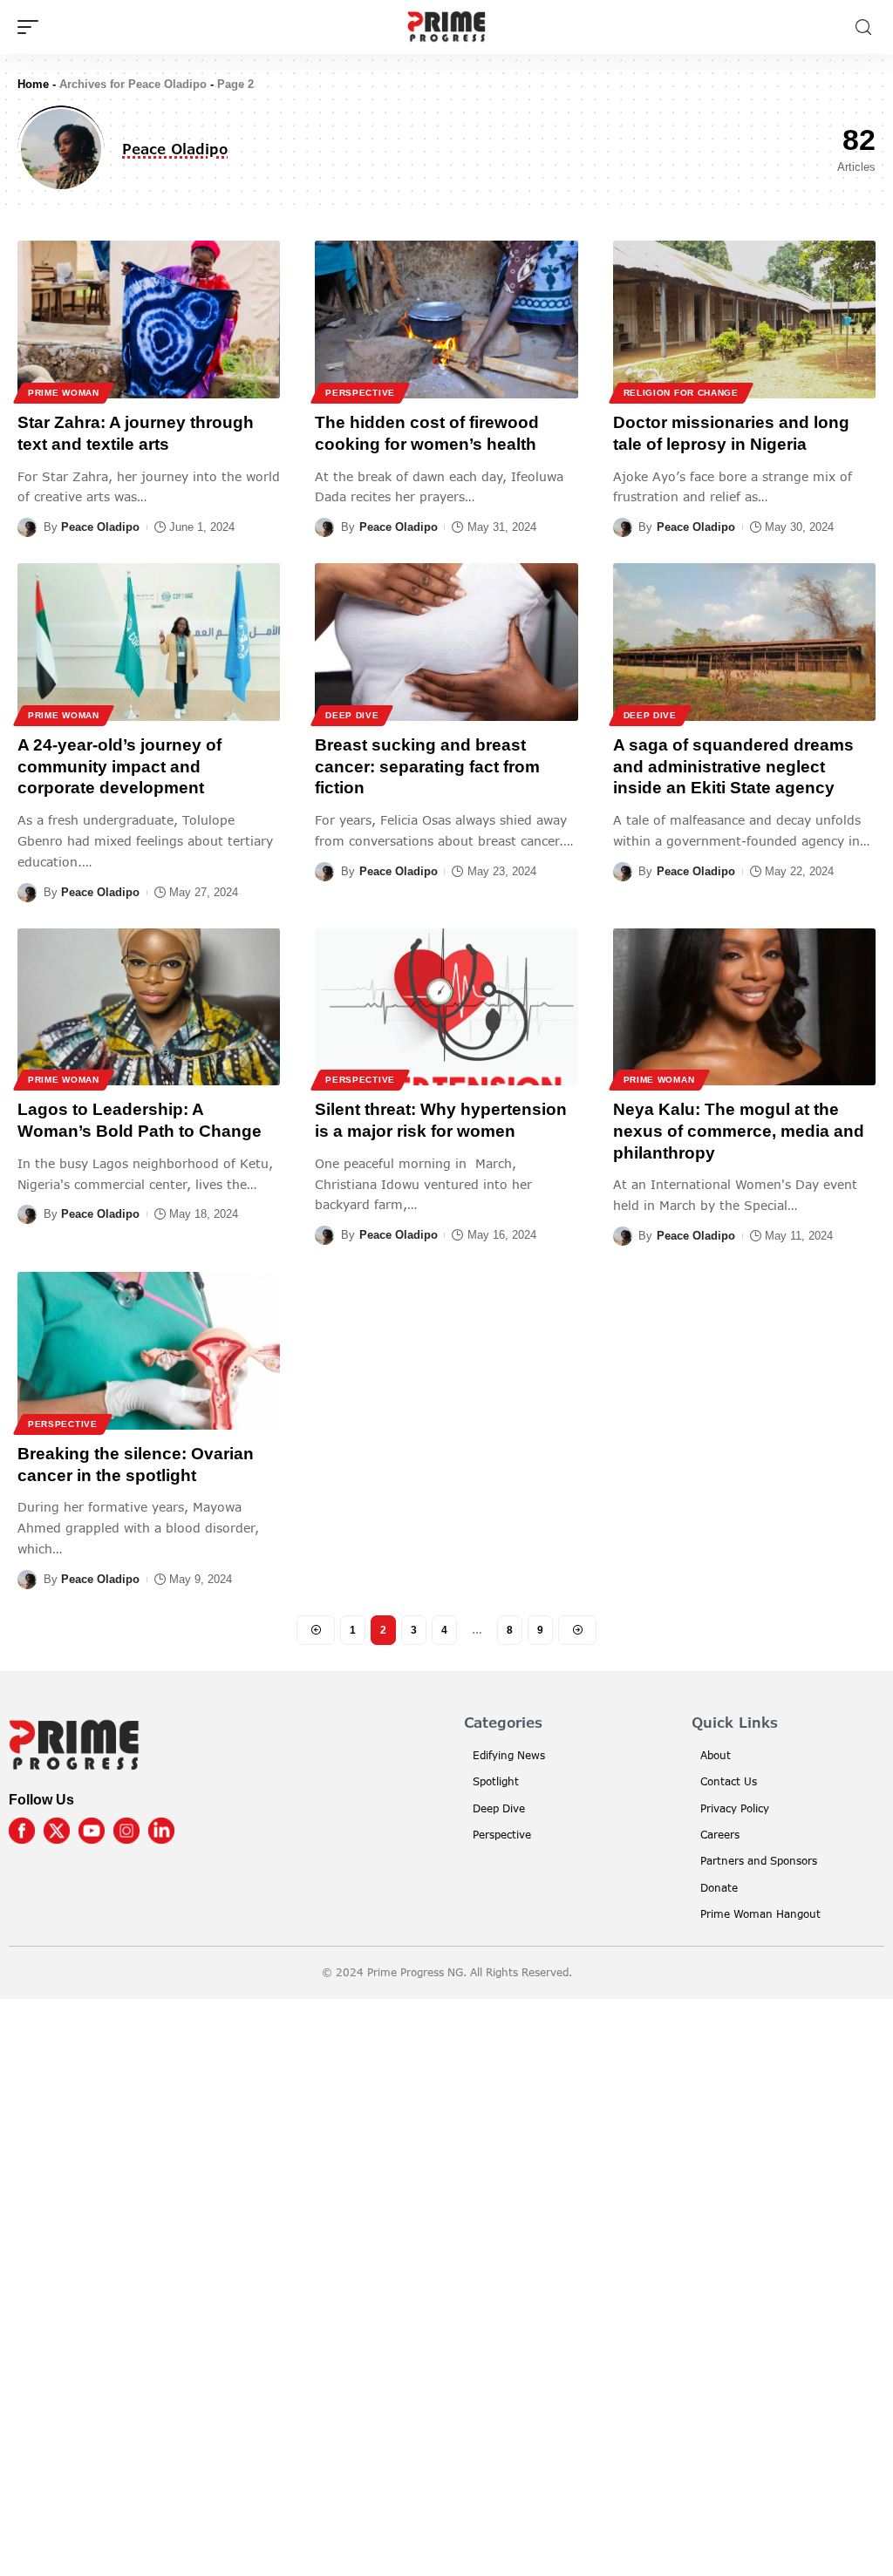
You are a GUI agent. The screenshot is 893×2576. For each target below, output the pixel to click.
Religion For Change (681, 393)
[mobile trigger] (32, 27)
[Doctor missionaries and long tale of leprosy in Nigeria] (744, 319)
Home (33, 84)
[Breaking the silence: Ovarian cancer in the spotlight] (149, 1351)
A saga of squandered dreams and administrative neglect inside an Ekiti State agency (733, 766)
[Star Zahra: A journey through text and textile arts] (149, 319)
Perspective (360, 393)
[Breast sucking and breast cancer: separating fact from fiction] (446, 642)
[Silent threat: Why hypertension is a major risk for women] (446, 1007)
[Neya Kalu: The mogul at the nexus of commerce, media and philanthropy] (744, 1007)
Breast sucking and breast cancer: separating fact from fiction (427, 766)
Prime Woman (64, 393)
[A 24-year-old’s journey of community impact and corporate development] (149, 642)
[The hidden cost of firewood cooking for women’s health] (446, 319)
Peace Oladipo (100, 527)
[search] (863, 27)
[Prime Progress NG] (447, 27)
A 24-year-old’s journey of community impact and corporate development (119, 766)
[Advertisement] (446, 2284)
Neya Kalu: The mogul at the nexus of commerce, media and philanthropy (739, 1131)
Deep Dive (352, 715)
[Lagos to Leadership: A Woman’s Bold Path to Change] (149, 1007)
